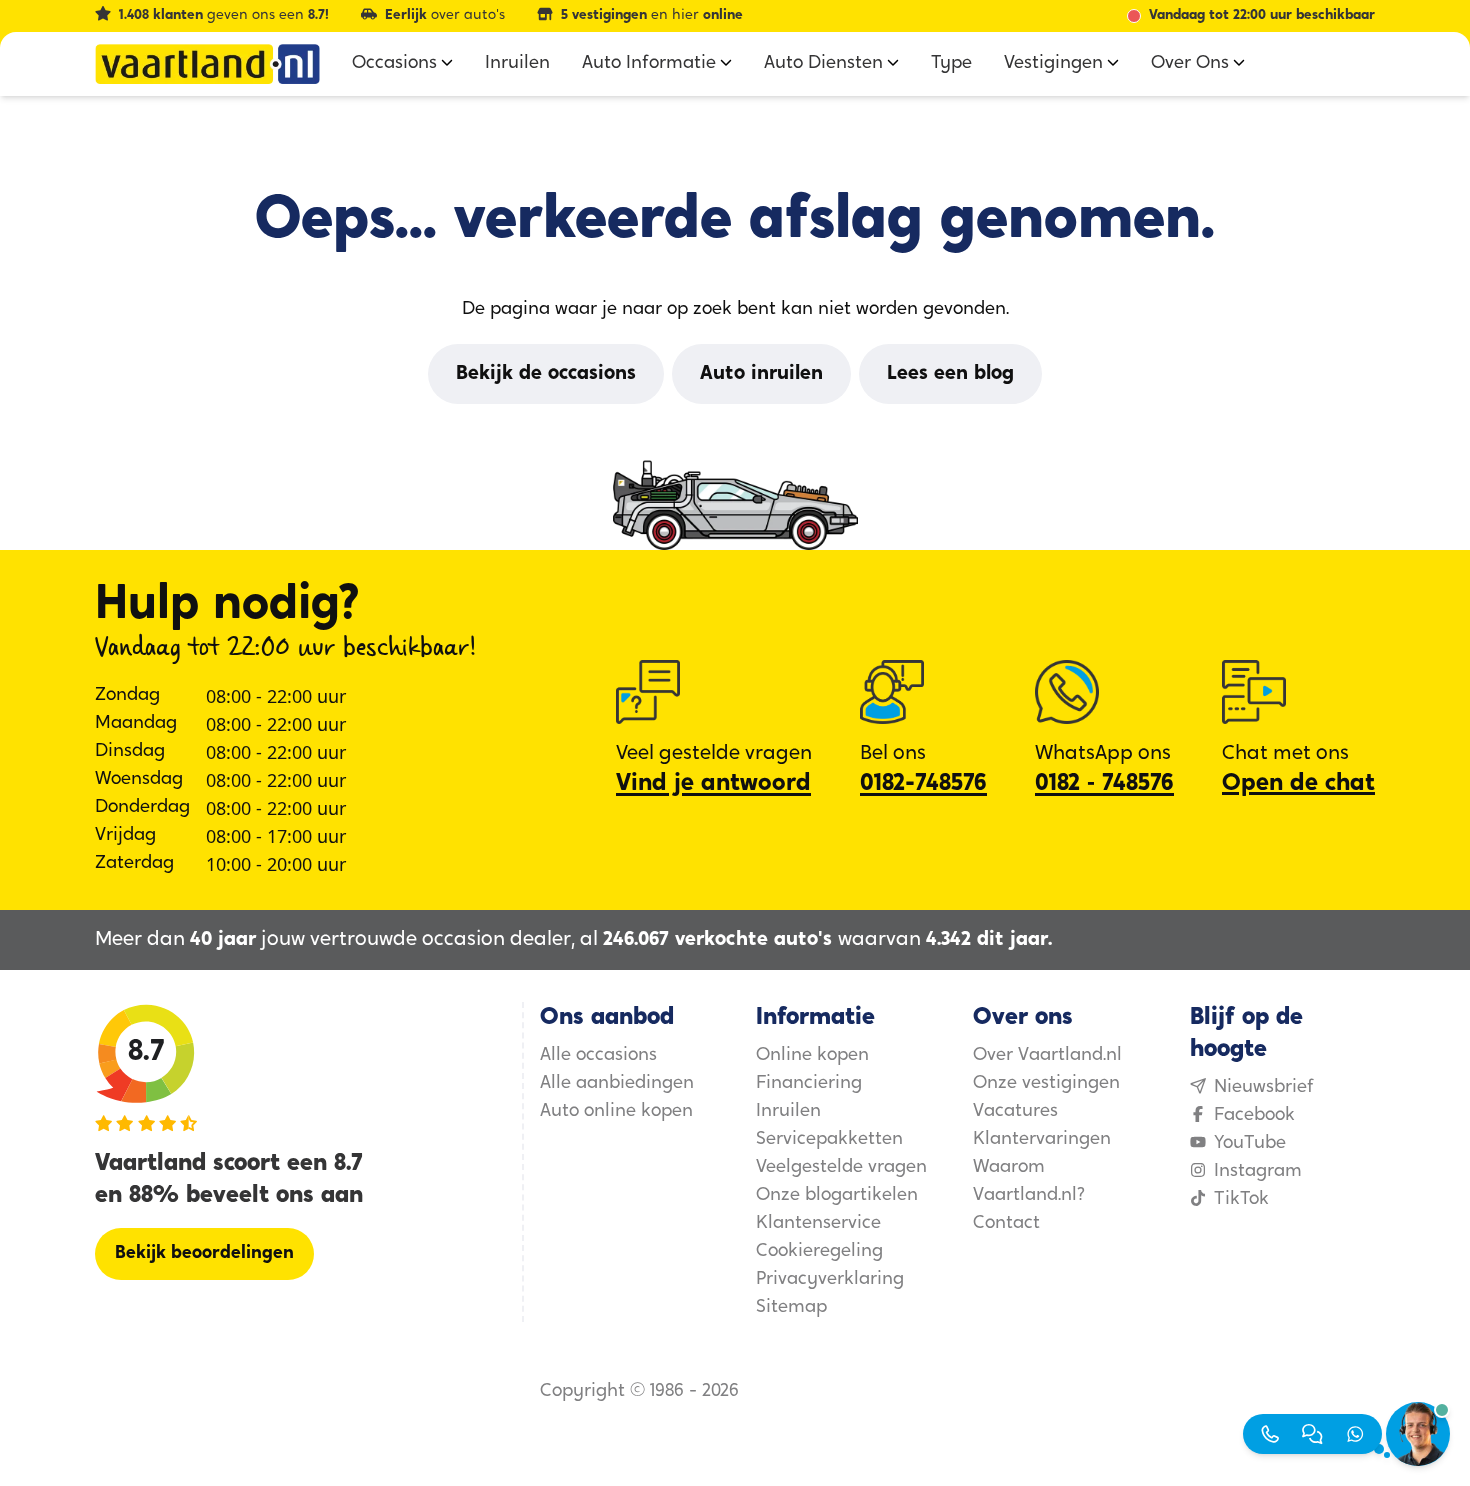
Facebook (1254, 1116)
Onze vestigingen (1046, 1084)
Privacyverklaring (830, 1280)
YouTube (1250, 1144)
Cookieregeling (819, 1252)
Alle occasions (598, 1056)
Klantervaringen (1042, 1140)
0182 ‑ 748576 (1104, 784)
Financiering (809, 1084)
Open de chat (1298, 784)
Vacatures (1015, 1112)
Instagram (1258, 1172)
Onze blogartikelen (837, 1196)
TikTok (1241, 1200)
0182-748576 (923, 784)
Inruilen (788, 1112)
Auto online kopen (616, 1112)
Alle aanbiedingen (617, 1084)
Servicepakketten (829, 1140)
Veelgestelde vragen (841, 1168)
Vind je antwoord (713, 784)
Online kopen (812, 1056)
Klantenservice (818, 1224)
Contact (1006, 1224)
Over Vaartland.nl (1047, 1056)
